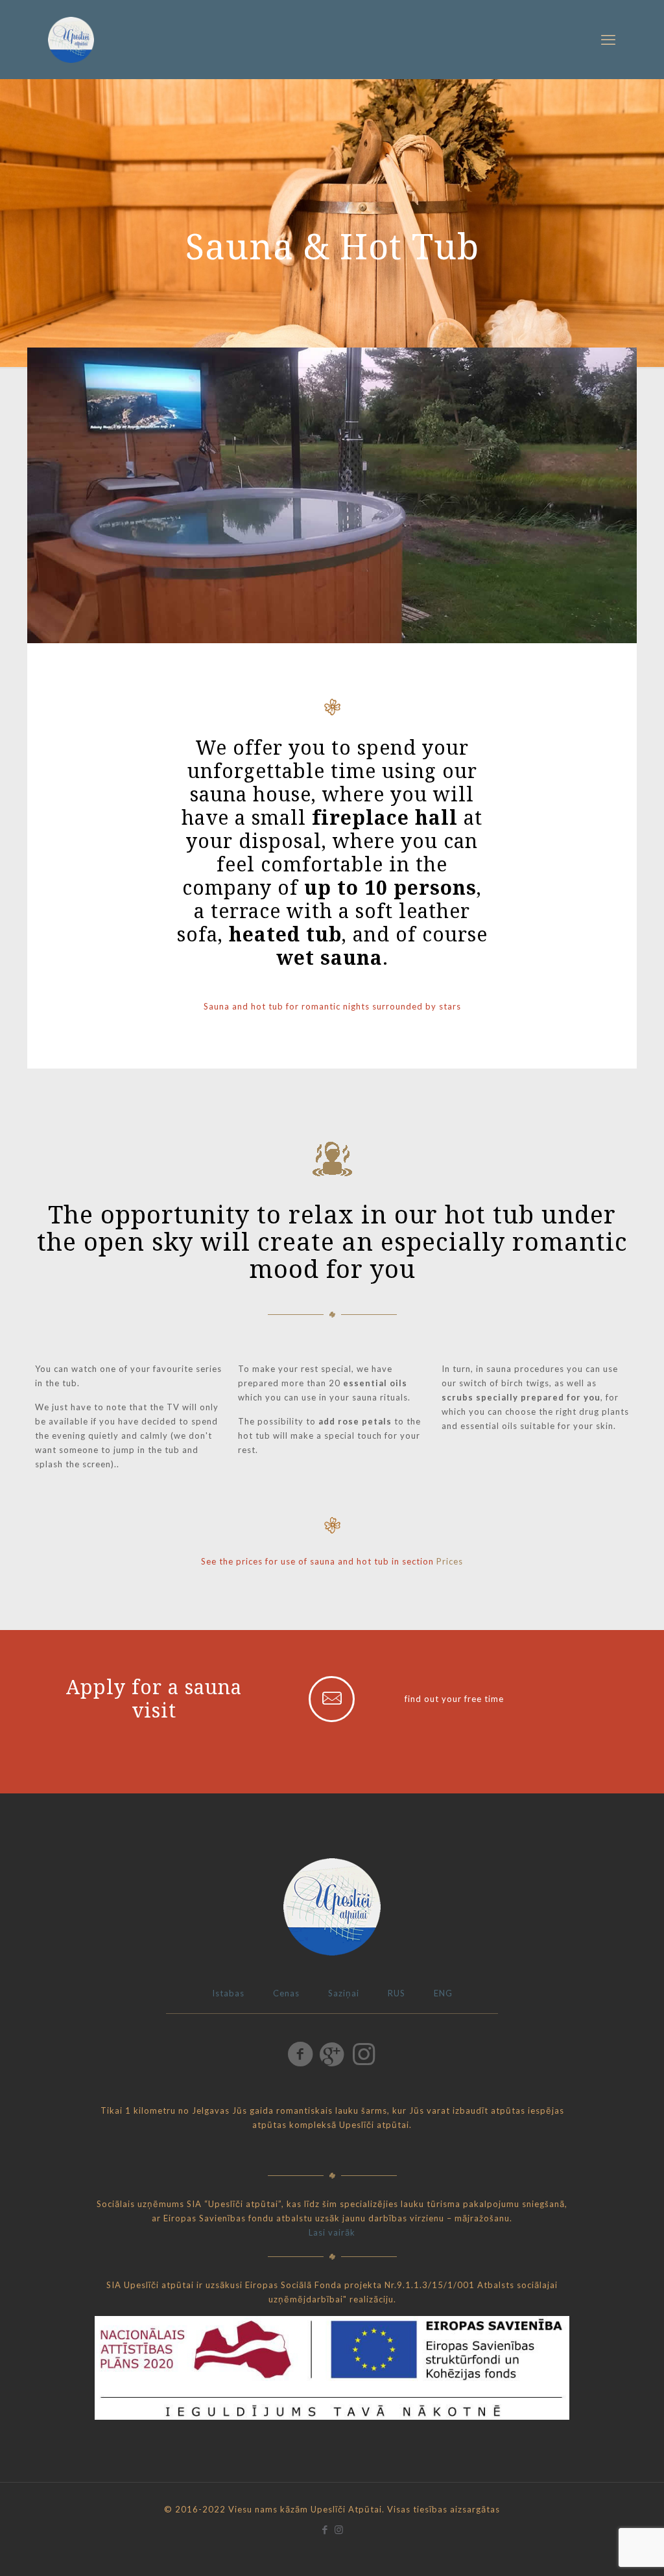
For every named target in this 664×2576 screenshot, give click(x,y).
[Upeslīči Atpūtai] (71, 39)
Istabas (228, 1993)
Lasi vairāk (332, 2232)
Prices (450, 1561)
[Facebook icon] (325, 2529)
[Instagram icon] (339, 2529)
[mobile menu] (608, 40)
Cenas (286, 1993)
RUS (397, 1993)
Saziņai (344, 1993)
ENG (443, 1993)
